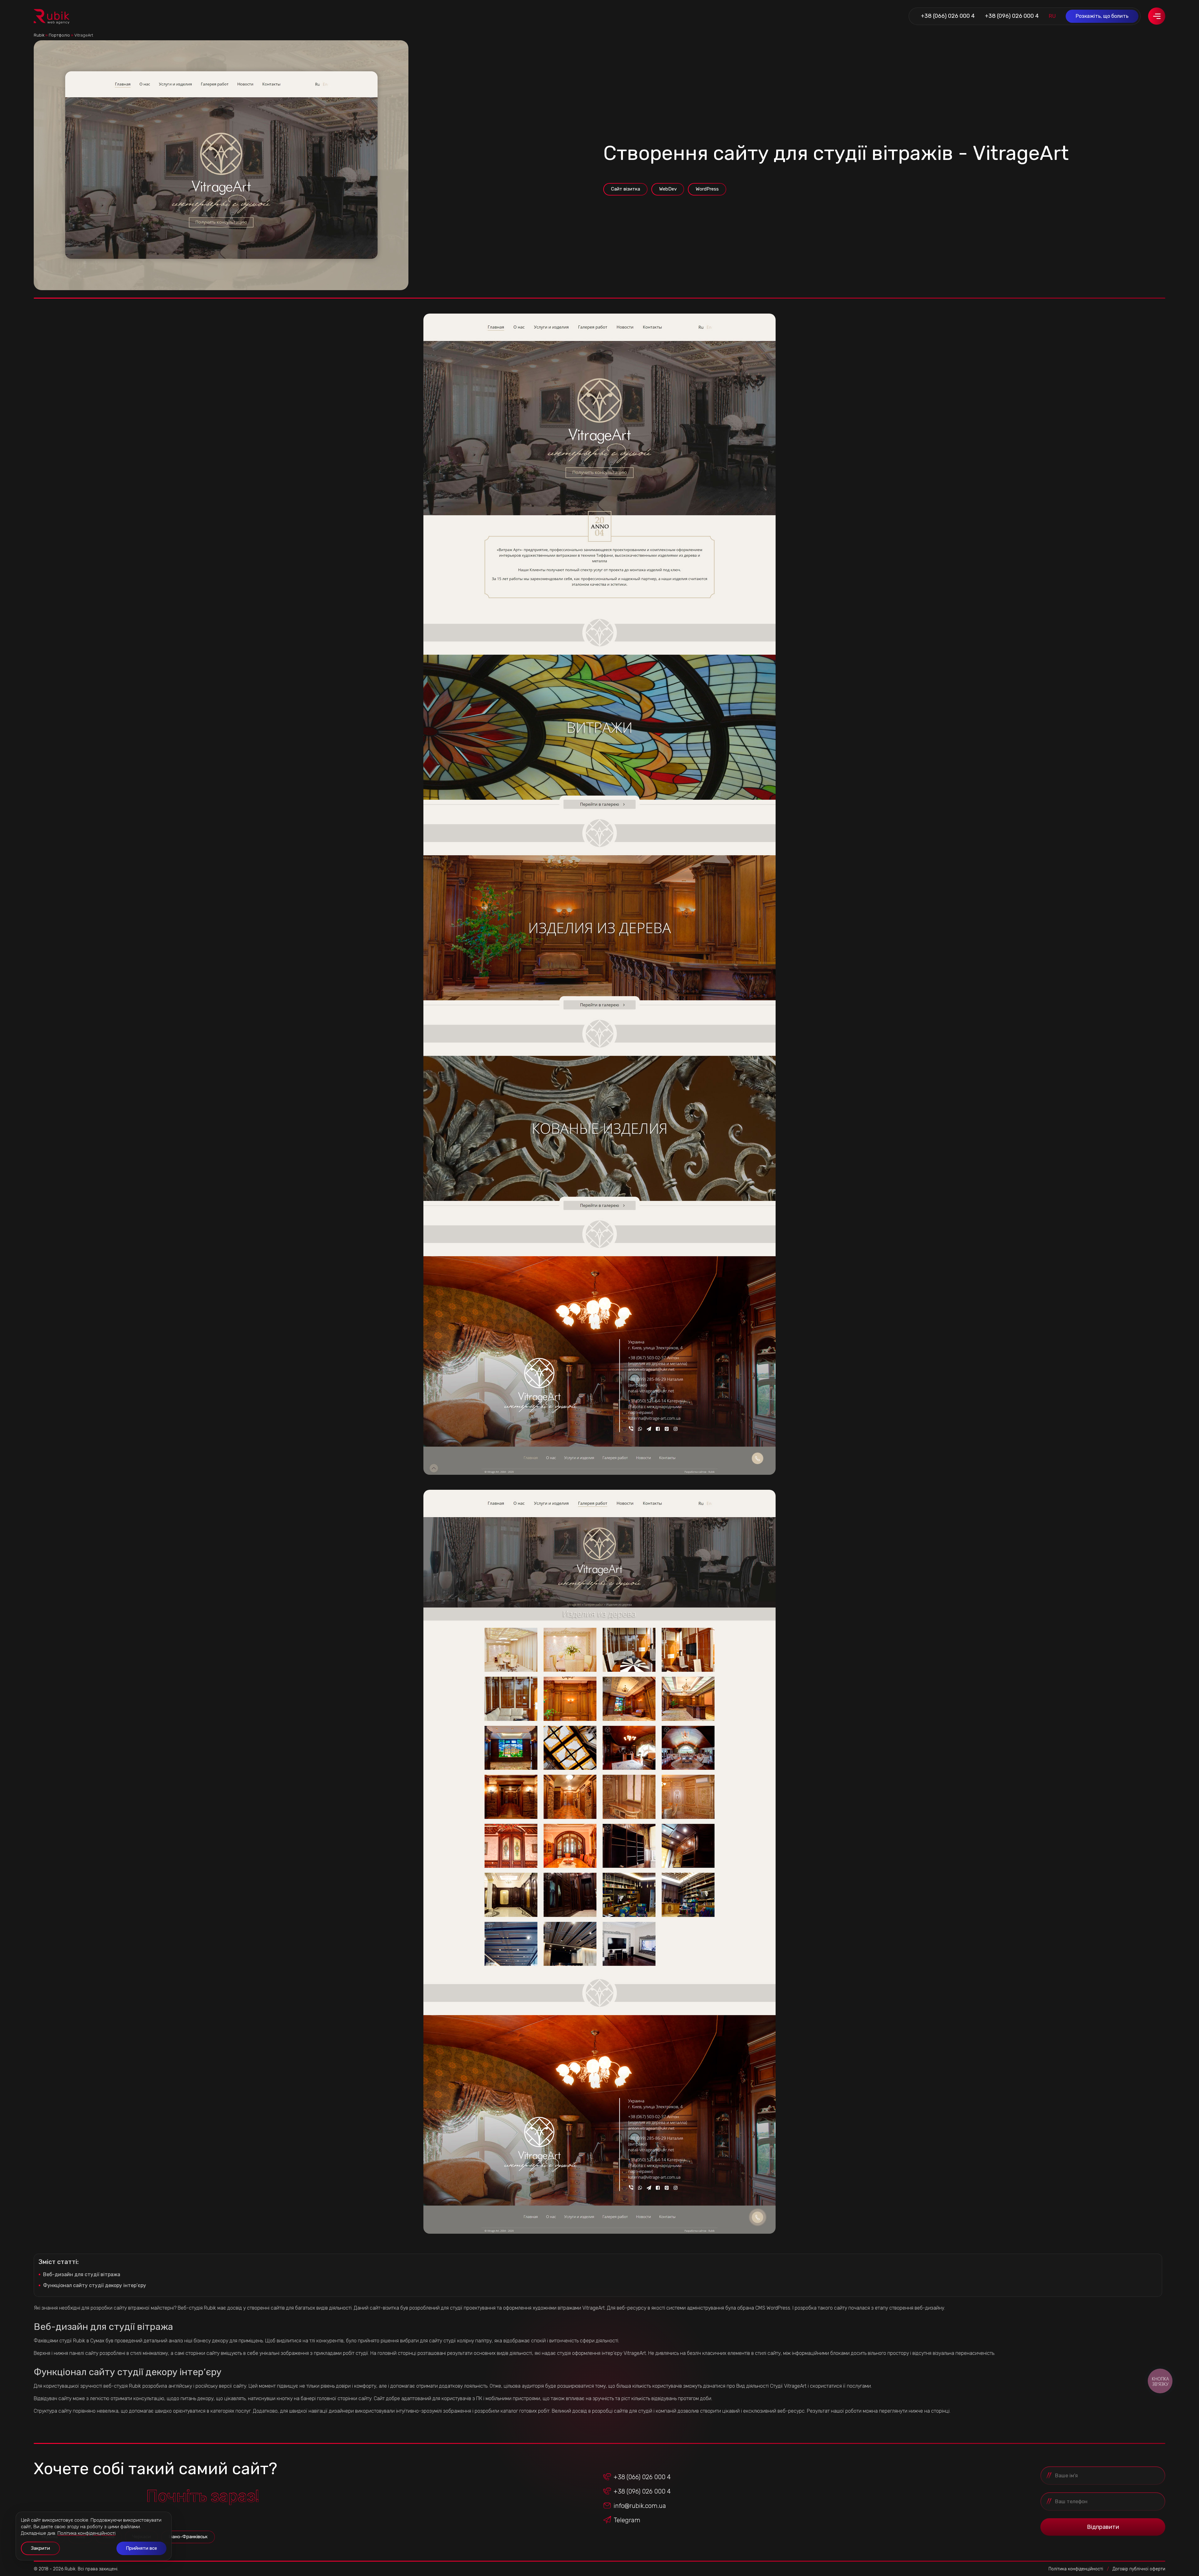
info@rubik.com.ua (640, 2506)
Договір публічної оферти (1139, 2569)
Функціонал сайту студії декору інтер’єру (95, 2285)
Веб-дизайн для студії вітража (82, 2274)
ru (1052, 16)
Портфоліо (59, 35)
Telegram (627, 2520)
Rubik (39, 35)
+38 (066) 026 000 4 (948, 16)
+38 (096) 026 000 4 (1012, 16)
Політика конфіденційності (1076, 2569)
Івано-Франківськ (188, 2537)
